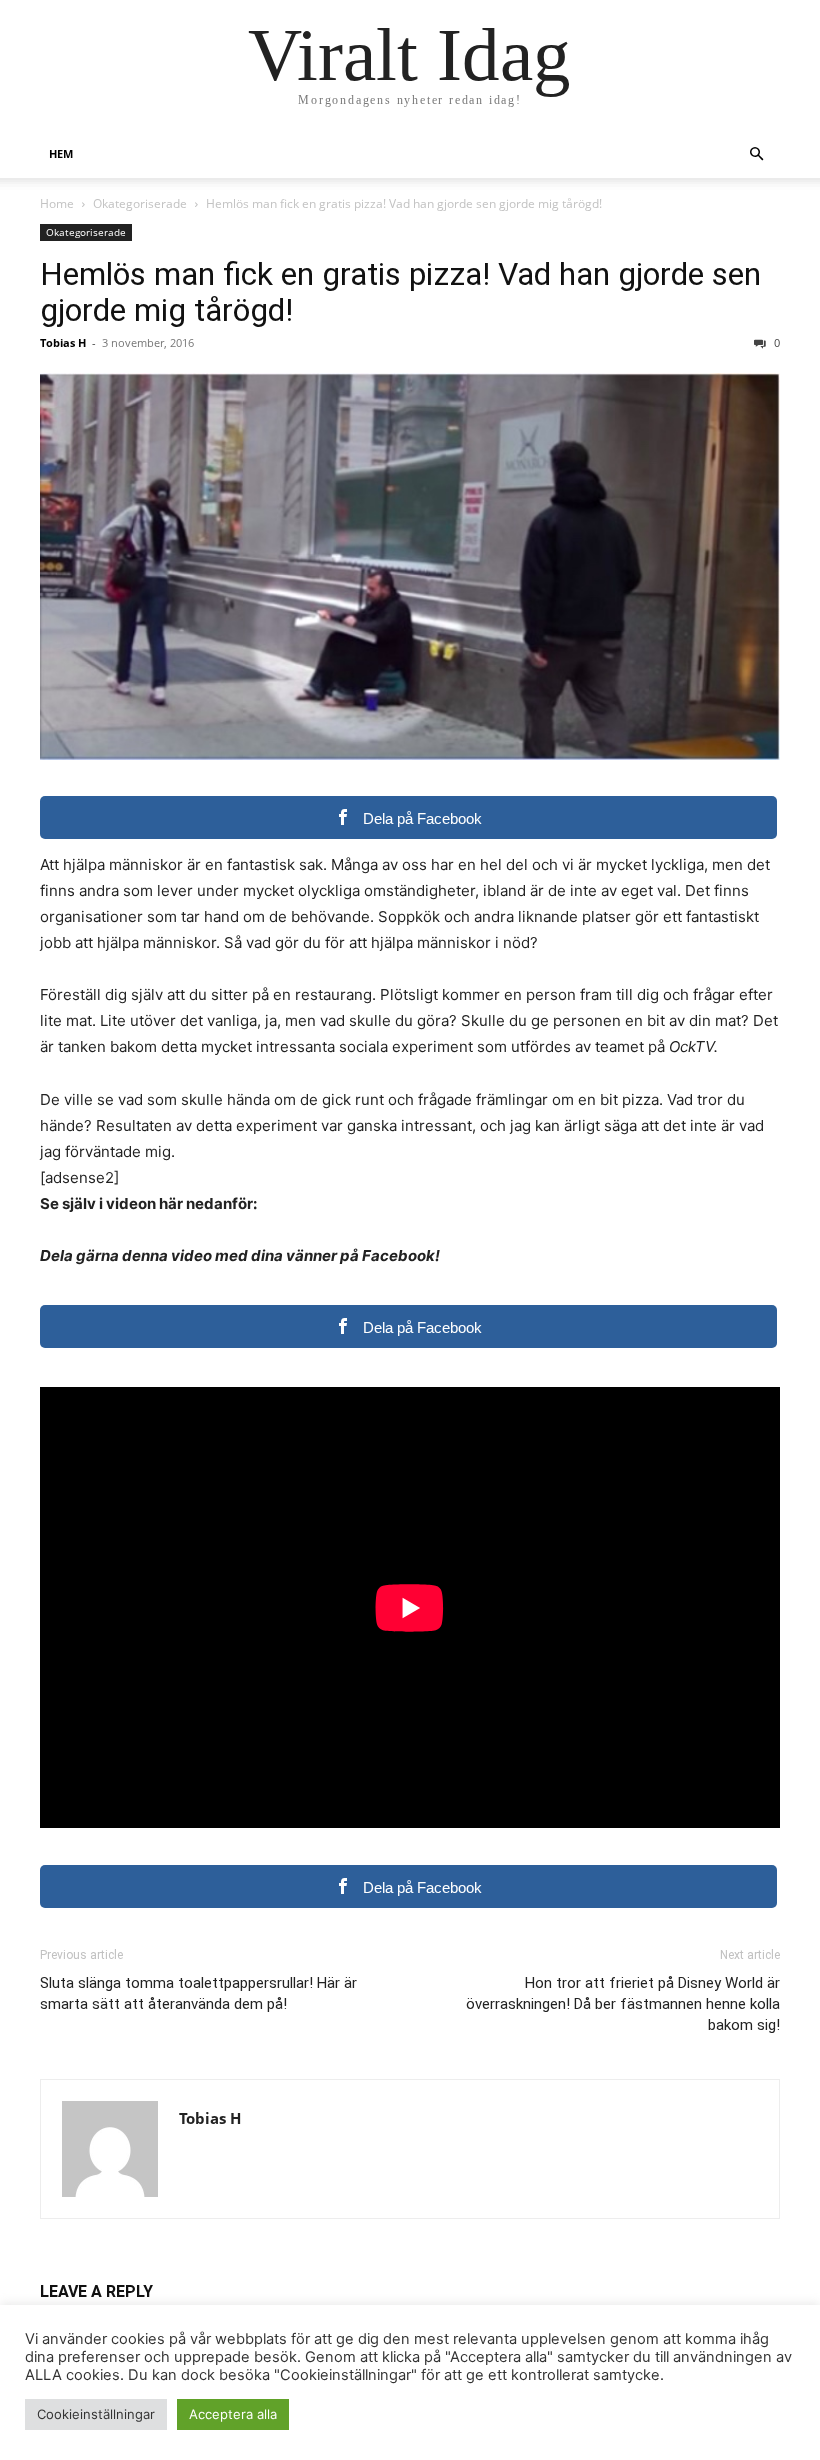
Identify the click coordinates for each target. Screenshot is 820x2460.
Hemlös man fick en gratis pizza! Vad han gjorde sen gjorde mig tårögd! (400, 292)
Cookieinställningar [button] (96, 2414)
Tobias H (63, 342)
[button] (756, 154)
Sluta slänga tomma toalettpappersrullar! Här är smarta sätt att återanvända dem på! (198, 1993)
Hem (61, 153)
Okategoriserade (140, 203)
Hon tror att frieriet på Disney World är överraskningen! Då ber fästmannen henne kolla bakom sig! (623, 2004)
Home (57, 203)
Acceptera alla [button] (233, 2414)
